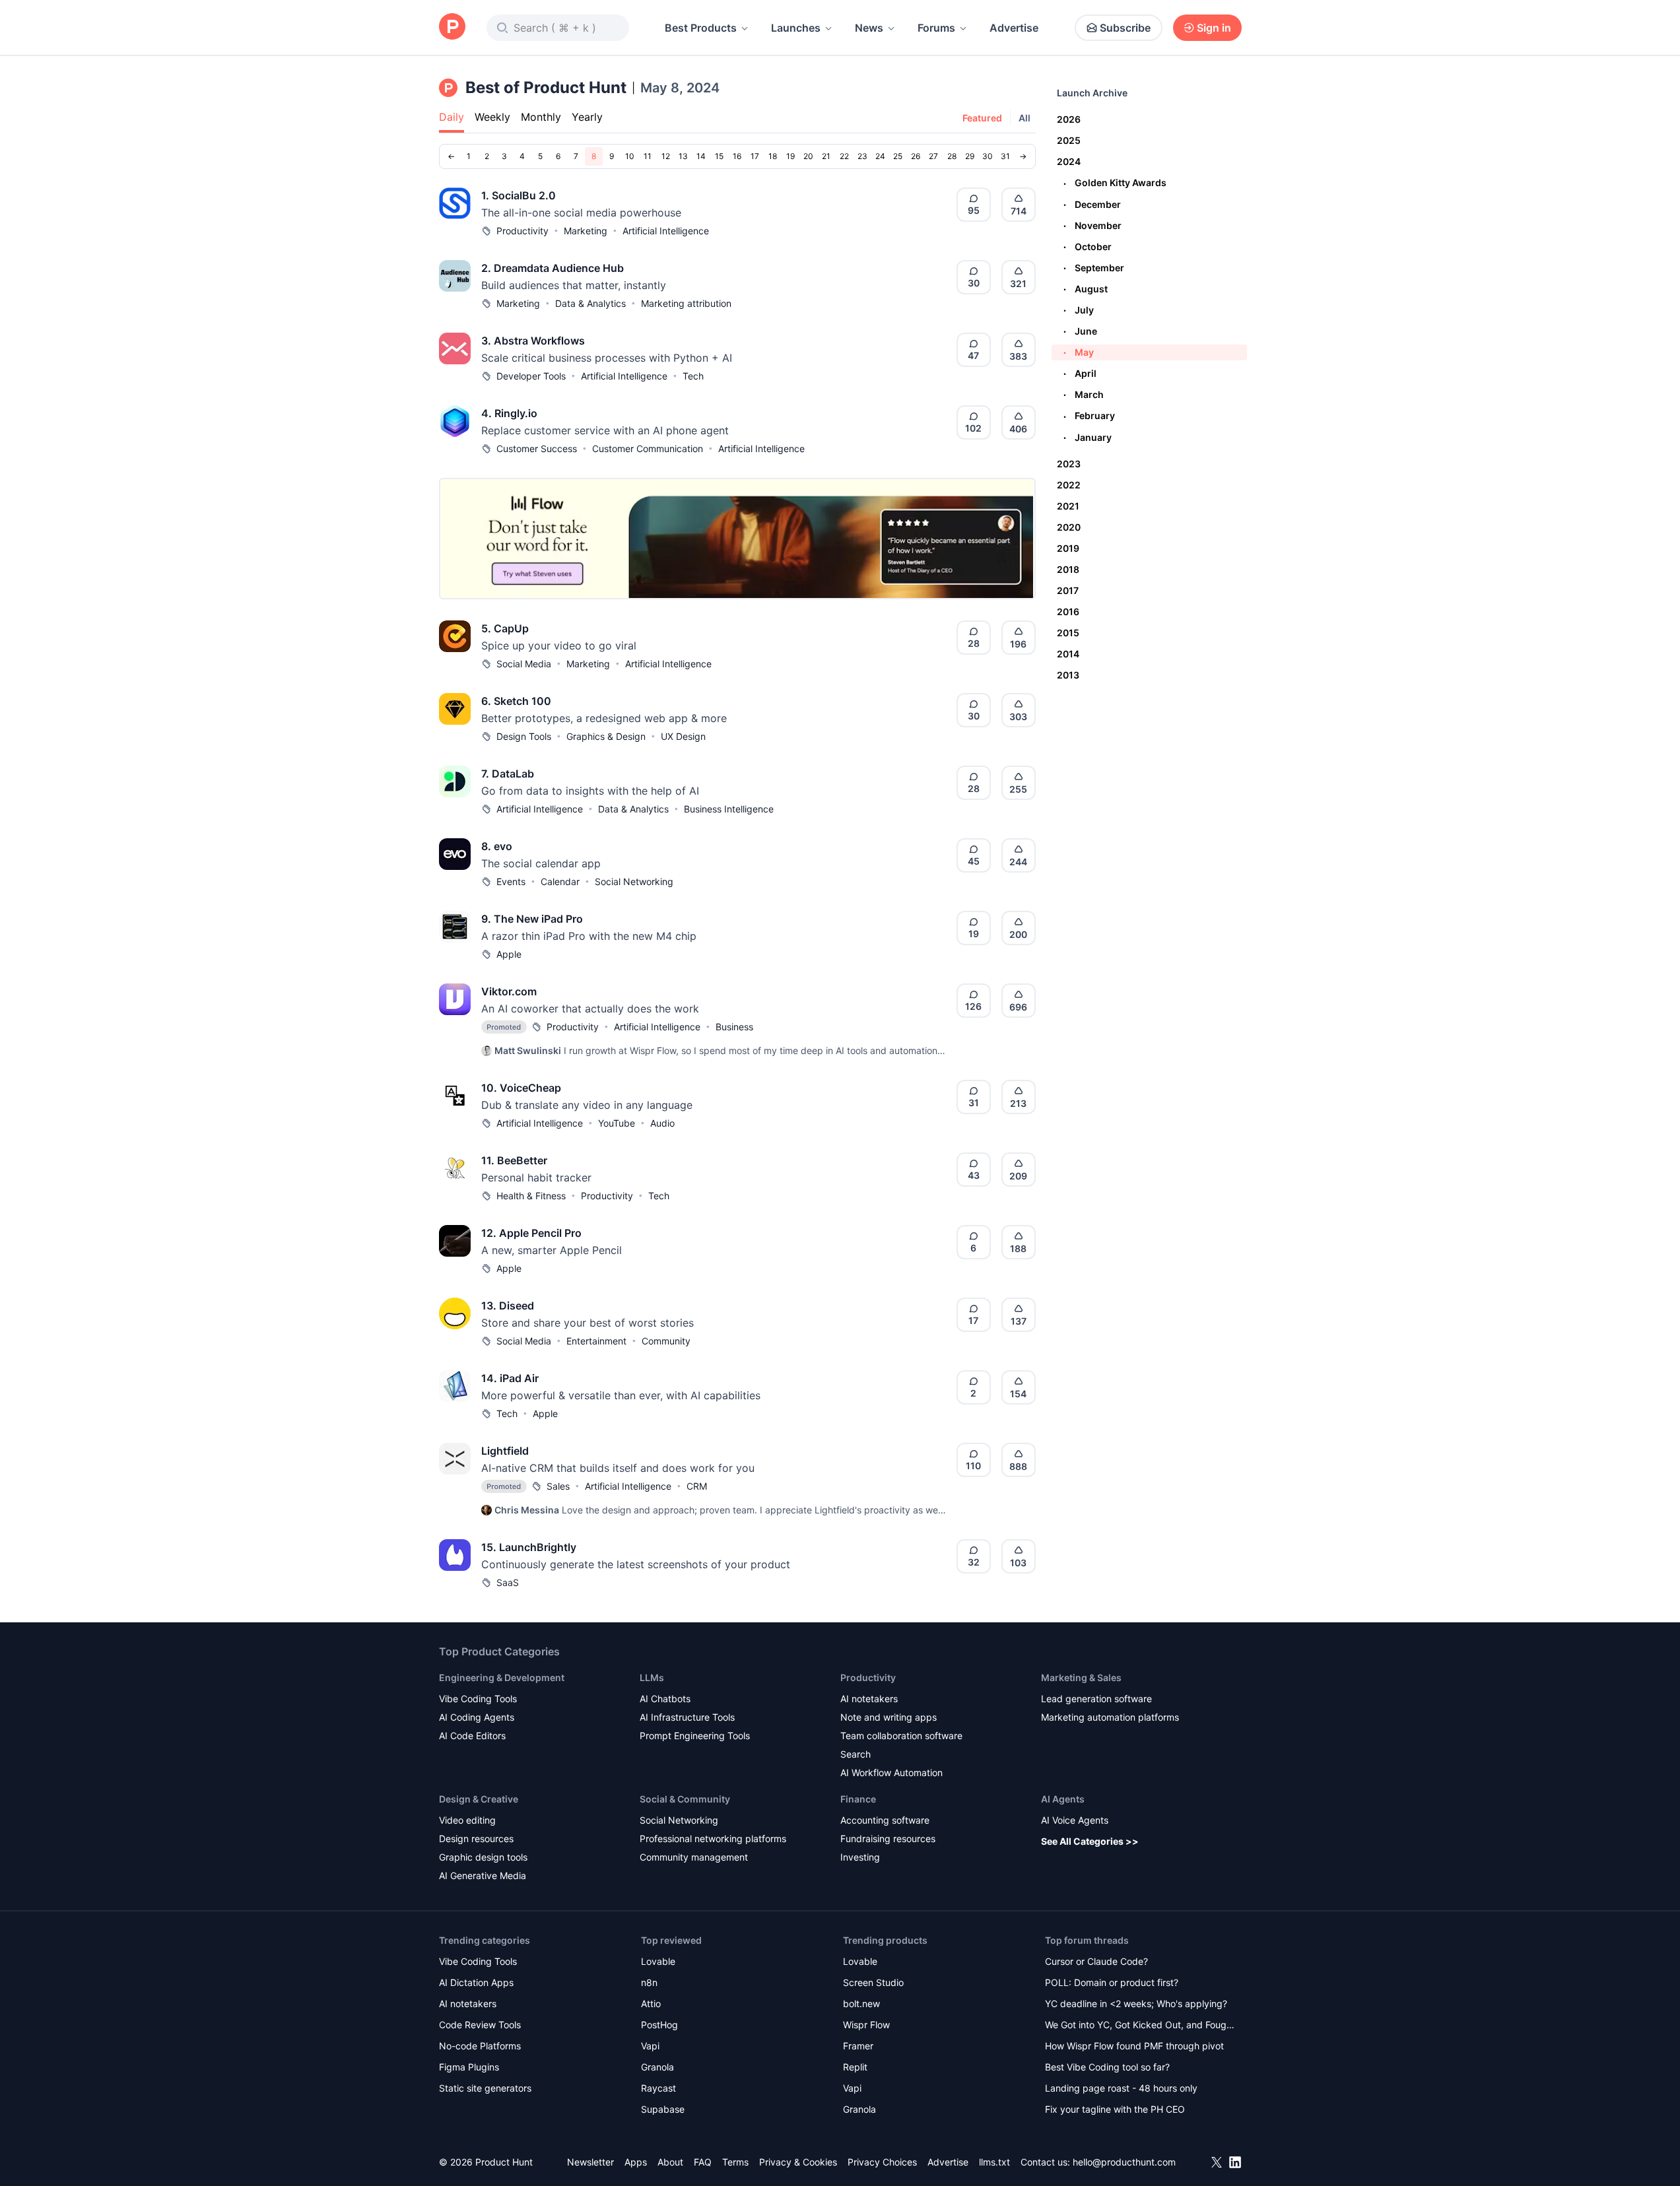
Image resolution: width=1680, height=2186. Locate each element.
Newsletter (590, 2162)
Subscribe (1125, 28)
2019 (1068, 548)
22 (844, 156)
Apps (636, 2162)
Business (734, 1027)
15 (719, 156)
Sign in (1214, 28)
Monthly (541, 117)
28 (952, 156)
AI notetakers (869, 1699)
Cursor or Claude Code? (1096, 1961)
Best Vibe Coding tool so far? (1107, 2067)
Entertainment (596, 1341)
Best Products (701, 28)
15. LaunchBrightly (529, 1547)
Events (511, 881)
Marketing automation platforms (1110, 1717)
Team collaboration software (901, 1736)
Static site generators (485, 2088)
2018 (1068, 569)
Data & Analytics (590, 303)
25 (898, 156)
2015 (1068, 633)
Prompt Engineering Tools (695, 1736)
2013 (1068, 675)
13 (683, 156)
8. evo (497, 846)
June (1080, 331)
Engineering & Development (502, 1677)
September (1094, 268)
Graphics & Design (606, 736)
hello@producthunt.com (1124, 2162)
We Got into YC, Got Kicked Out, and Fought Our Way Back (1140, 2026)
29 (970, 156)
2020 (1069, 527)
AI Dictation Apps (476, 1982)
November (1092, 225)
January (1088, 437)
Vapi (650, 2046)
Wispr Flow (866, 2025)
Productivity (522, 231)
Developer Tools (531, 376)
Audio (662, 1123)
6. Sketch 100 (516, 701)
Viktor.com (509, 991)
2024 (1069, 161)
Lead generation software (1096, 1699)
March (1084, 394)
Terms (735, 2162)
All (1025, 118)
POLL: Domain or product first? (1112, 1982)
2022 (1069, 485)
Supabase (663, 2109)
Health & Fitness (531, 1196)
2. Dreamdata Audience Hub (553, 268)
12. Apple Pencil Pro (531, 1233)
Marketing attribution (686, 303)
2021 (1068, 506)
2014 (1068, 654)
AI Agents (1063, 1799)
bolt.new (861, 2004)
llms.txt (994, 2162)
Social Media (524, 664)
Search (856, 1754)
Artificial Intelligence (666, 231)
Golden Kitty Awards (1115, 182)
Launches (796, 28)
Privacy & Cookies (798, 2162)
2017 (1068, 590)
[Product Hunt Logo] (452, 27)
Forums (936, 28)
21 (826, 156)
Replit (855, 2067)
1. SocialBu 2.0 (519, 195)
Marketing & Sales (1081, 1677)
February (1089, 415)
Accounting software (885, 1820)
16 (737, 156)
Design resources (476, 1838)
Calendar (560, 881)
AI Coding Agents (477, 1717)
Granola (657, 2067)
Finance (858, 1799)
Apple (509, 954)
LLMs (652, 1677)
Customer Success (537, 448)
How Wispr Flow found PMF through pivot (1134, 2046)
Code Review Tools (480, 2025)
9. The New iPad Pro (532, 919)
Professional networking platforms (713, 1838)
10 (630, 156)
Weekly (492, 117)
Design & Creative (479, 1799)
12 (666, 156)
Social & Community (685, 1799)
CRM (697, 1486)
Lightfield (505, 1451)
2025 (1069, 140)
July (1079, 310)
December (1092, 204)
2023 (1069, 464)
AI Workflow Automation (891, 1772)
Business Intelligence (729, 809)
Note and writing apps (889, 1717)
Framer (858, 2046)
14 (701, 156)
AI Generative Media (483, 1875)
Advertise (1014, 28)
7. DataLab (508, 774)
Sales (558, 1486)
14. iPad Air (510, 1378)
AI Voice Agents (1075, 1820)
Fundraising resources (888, 1838)
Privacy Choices (882, 2162)
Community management (694, 1857)
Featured (982, 118)
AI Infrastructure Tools (687, 1717)
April (1080, 373)
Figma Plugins (469, 2067)
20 (808, 156)
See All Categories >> (1090, 1841)
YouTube (617, 1123)
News (869, 28)
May (1079, 352)
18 (773, 156)
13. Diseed (508, 1306)
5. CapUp (505, 628)
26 (916, 156)
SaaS (508, 1582)
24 (880, 156)
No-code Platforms (480, 2046)
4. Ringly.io (509, 413)
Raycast (658, 2088)
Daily (452, 117)
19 (790, 156)
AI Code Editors (472, 1736)
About (670, 2162)
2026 (1069, 119)
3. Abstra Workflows (533, 341)
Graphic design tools (483, 1857)
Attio (651, 2004)
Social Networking (634, 881)
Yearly (587, 117)
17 (755, 156)
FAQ (703, 2162)
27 (933, 156)
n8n (649, 1982)
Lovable (658, 1961)
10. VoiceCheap (521, 1088)
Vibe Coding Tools (478, 1699)
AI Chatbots (665, 1699)
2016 (1068, 612)
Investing (860, 1857)
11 (648, 156)
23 (862, 156)
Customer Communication (648, 448)
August (1086, 289)
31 (1005, 156)
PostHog (659, 2025)
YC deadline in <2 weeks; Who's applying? (1136, 2004)
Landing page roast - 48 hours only (1121, 2088)
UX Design (683, 736)
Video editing (467, 1820)
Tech (693, 376)
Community (666, 1341)
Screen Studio (873, 1982)
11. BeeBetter (514, 1160)
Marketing (586, 231)
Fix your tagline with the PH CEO (1115, 2109)
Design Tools (524, 736)
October (1088, 247)
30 (988, 156)
